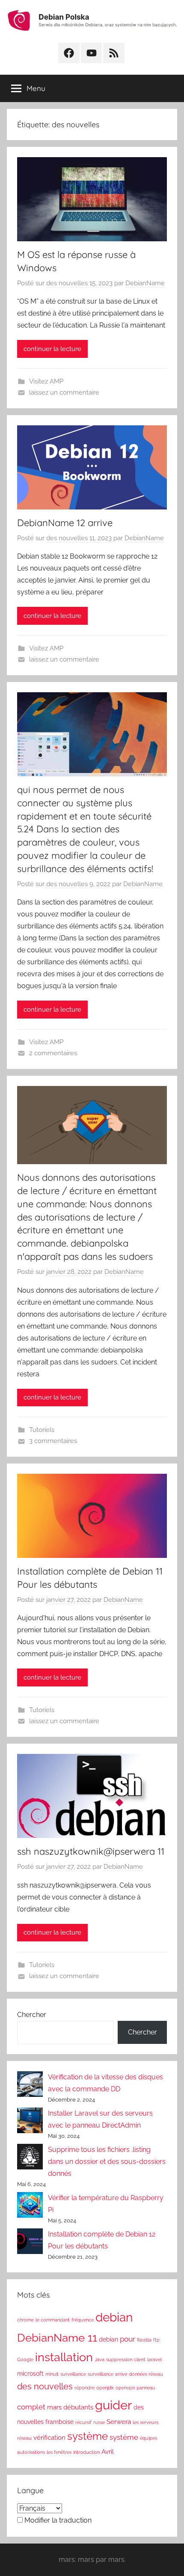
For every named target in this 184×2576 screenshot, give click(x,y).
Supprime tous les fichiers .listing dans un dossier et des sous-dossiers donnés (107, 2162)
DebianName (145, 283)
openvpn (125, 2388)
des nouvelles (45, 2387)
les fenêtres (59, 2452)
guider (113, 2405)
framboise (59, 2422)
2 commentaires (53, 1053)
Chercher (32, 2015)
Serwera (119, 2422)
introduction (86, 2452)
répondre (85, 2388)
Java (99, 2359)
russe (99, 2422)
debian (114, 2317)
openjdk (105, 2388)
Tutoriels (42, 1430)
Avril (108, 2452)
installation (64, 2357)
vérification (49, 2437)
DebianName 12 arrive (65, 523)
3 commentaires (53, 1441)
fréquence (83, 2320)
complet (31, 2407)
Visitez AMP (46, 381)
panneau (146, 2388)
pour (128, 2339)
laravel (154, 2359)
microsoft (30, 2374)
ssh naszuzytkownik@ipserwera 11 (91, 1851)
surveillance (73, 2374)
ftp (156, 2340)
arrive (121, 2374)
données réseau (146, 2374)
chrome (25, 2320)
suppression (119, 2359)
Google (25, 2359)
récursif (83, 2422)
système (88, 2436)
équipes (148, 2438)
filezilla (144, 2340)
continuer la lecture (52, 349)
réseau (24, 2438)
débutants (78, 2407)
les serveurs (145, 2422)
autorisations (31, 2452)
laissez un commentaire (64, 392)
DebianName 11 (57, 2337)
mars (54, 2407)
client (140, 2359)
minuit (52, 2374)
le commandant (53, 2320)
